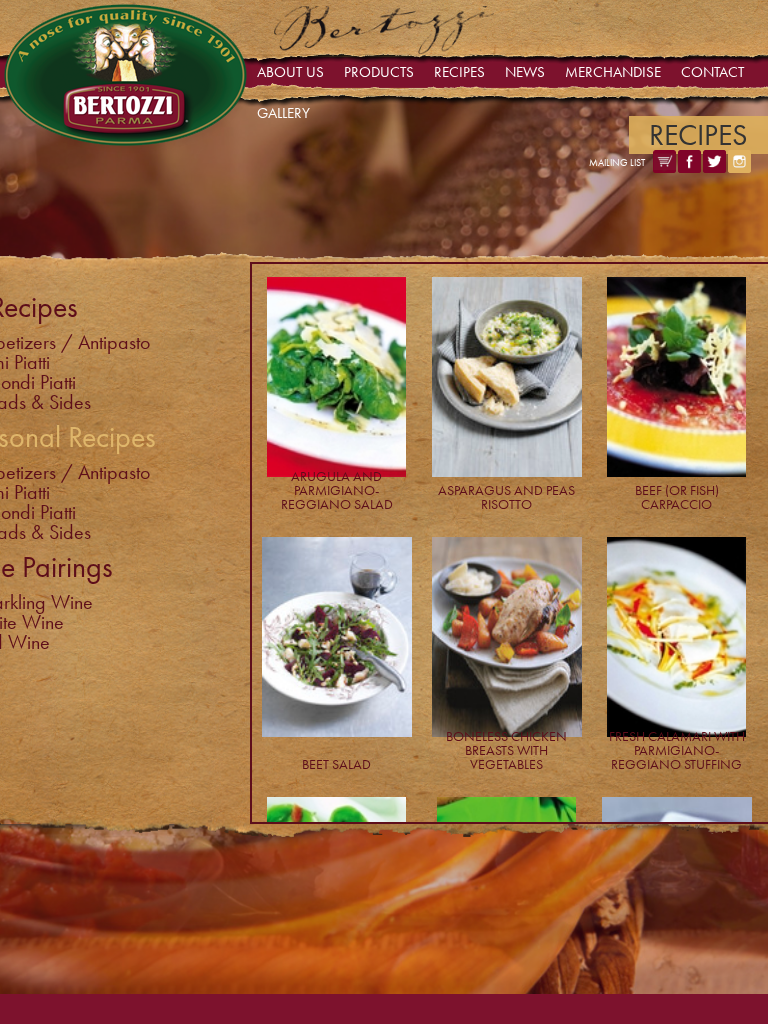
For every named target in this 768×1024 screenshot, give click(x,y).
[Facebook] (689, 168)
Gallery (283, 113)
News (525, 72)
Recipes (459, 72)
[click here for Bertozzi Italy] (384, 49)
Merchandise (613, 72)
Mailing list (617, 162)
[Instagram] (739, 168)
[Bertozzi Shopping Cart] (664, 168)
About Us (290, 72)
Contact (712, 72)
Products (379, 72)
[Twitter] (714, 168)
